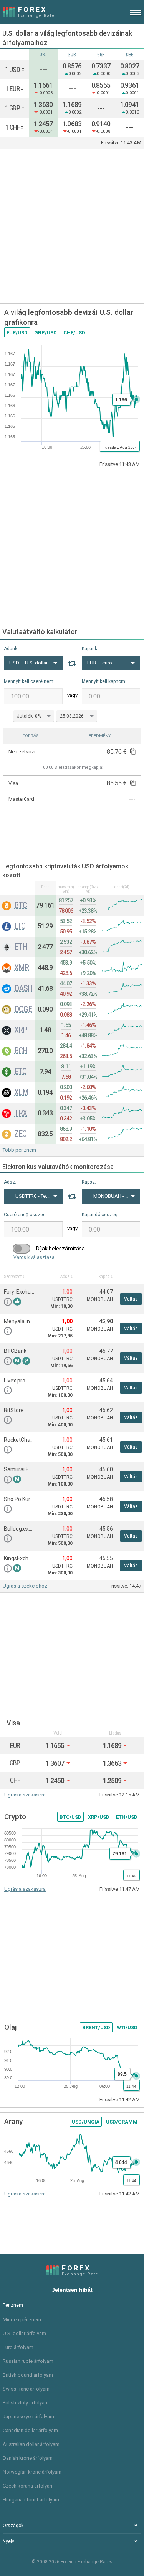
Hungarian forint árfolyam (31, 2500)
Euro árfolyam (18, 2347)
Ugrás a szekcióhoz (25, 1586)
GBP (101, 55)
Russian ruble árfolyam (28, 2361)
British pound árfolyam (28, 2375)
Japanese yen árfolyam (28, 2417)
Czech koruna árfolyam (28, 2486)
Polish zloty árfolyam (26, 2403)
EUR (72, 55)
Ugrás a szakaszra (25, 1795)
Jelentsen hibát (72, 2290)
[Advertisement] (72, 226)
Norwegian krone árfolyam (32, 2472)
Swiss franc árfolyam (26, 2389)
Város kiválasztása (34, 1257)
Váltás (131, 1299)
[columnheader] (17, 888)
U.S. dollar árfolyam (24, 2333)
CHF (130, 55)
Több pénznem (19, 1150)
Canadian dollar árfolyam (30, 2430)
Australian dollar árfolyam (31, 2444)
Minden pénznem (22, 2320)
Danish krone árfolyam (28, 2458)
